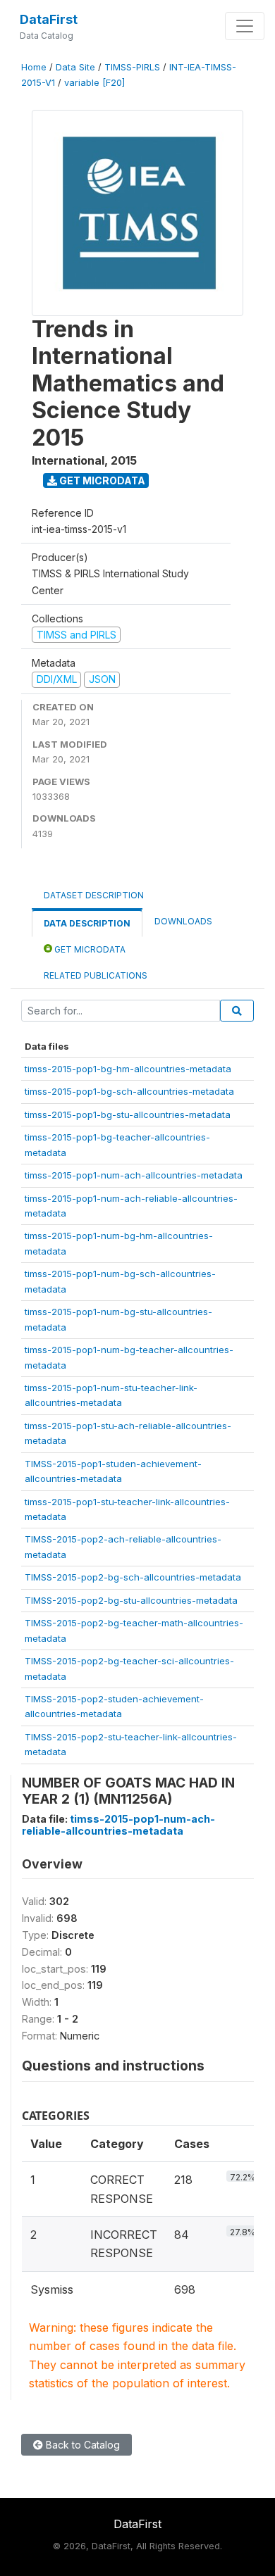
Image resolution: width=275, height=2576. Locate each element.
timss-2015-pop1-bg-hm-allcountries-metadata (128, 1069)
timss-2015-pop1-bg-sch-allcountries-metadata (129, 1091)
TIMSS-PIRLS (132, 67)
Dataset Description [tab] (94, 895)
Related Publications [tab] (96, 975)
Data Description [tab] (87, 923)
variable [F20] (94, 83)
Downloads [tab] (183, 921)
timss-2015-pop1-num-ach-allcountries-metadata (134, 1175)
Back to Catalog (81, 2445)
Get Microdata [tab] (89, 949)
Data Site (75, 67)
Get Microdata (101, 480)
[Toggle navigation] (245, 26)
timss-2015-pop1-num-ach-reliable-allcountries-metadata (118, 1825)
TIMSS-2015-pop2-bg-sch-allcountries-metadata (133, 1577)
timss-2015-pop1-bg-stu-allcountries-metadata (128, 1114)
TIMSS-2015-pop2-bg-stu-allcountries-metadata (131, 1600)
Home (34, 67)
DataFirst (49, 19)
